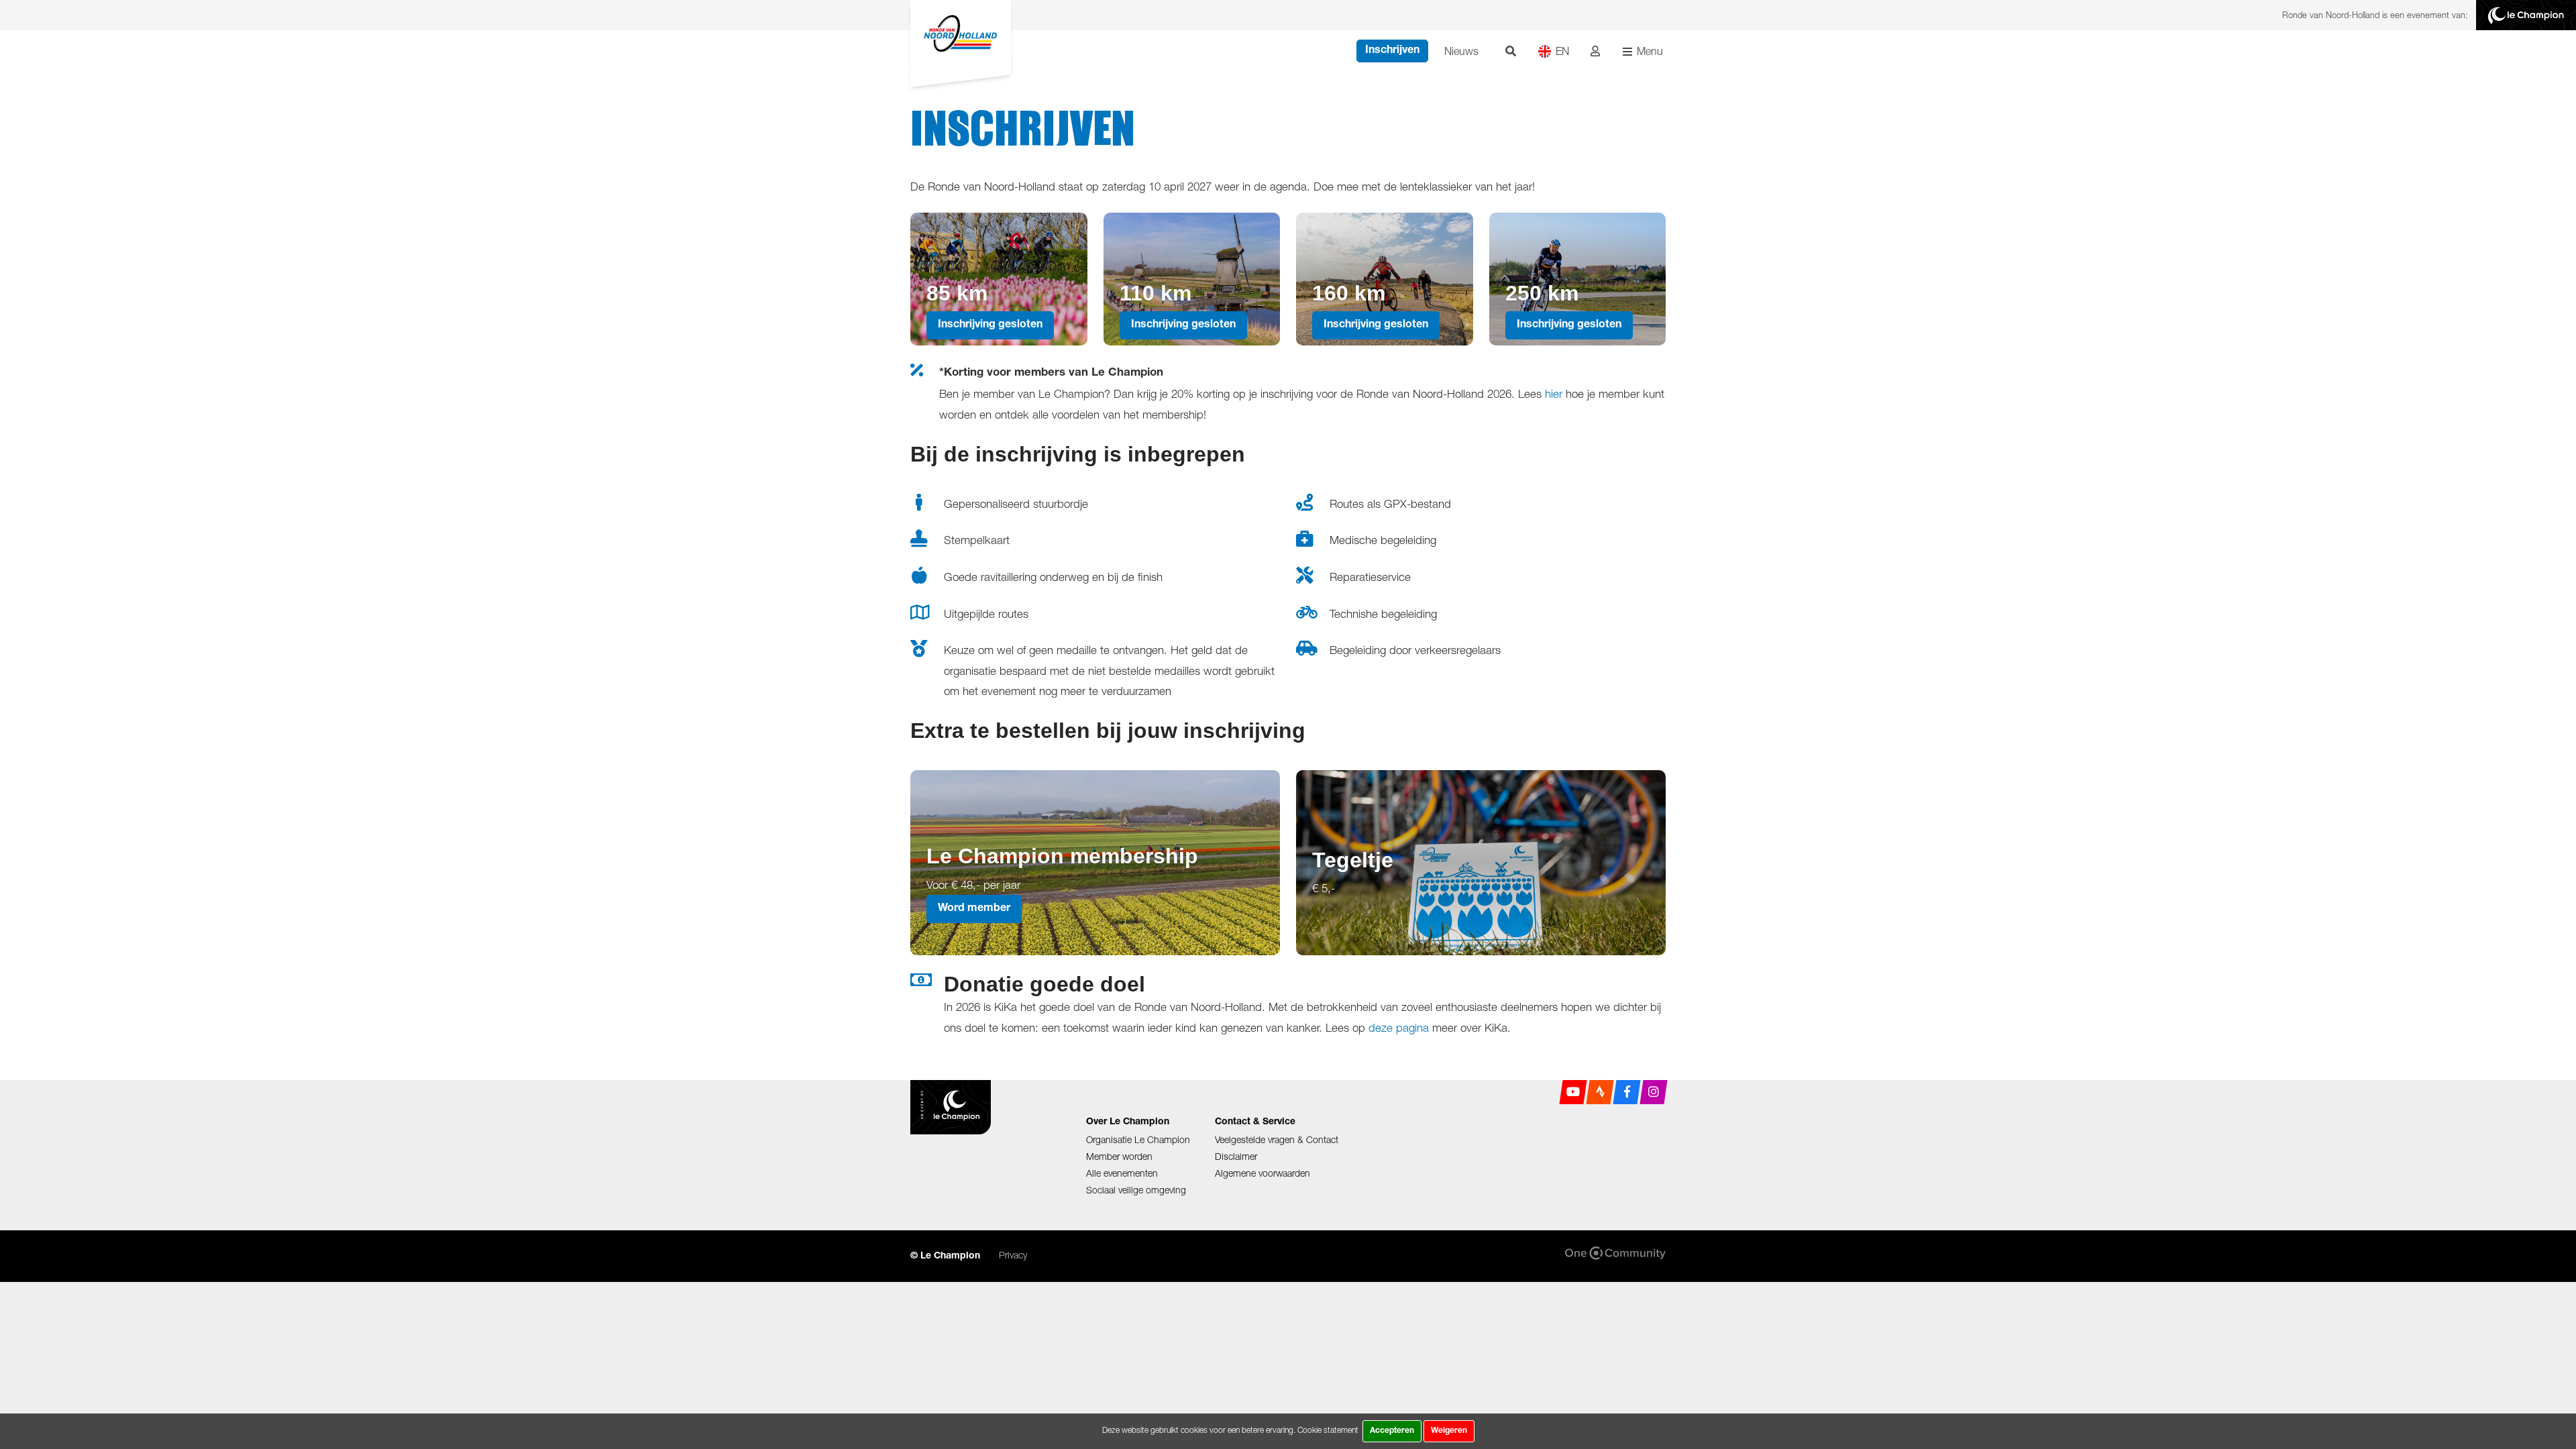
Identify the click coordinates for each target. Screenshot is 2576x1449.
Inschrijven (1392, 51)
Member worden (1119, 1156)
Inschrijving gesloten (990, 325)
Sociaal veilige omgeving (1136, 1190)
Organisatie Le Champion (1138, 1139)
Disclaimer (1236, 1156)
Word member (974, 909)
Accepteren (1392, 1431)
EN (1562, 51)
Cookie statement (1328, 1430)
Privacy (1013, 1255)
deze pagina (1399, 1028)
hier (1554, 394)
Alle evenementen (1122, 1173)
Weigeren (1449, 1431)
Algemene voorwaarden (1263, 1173)
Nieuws (1461, 51)
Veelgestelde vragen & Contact (1277, 1139)
